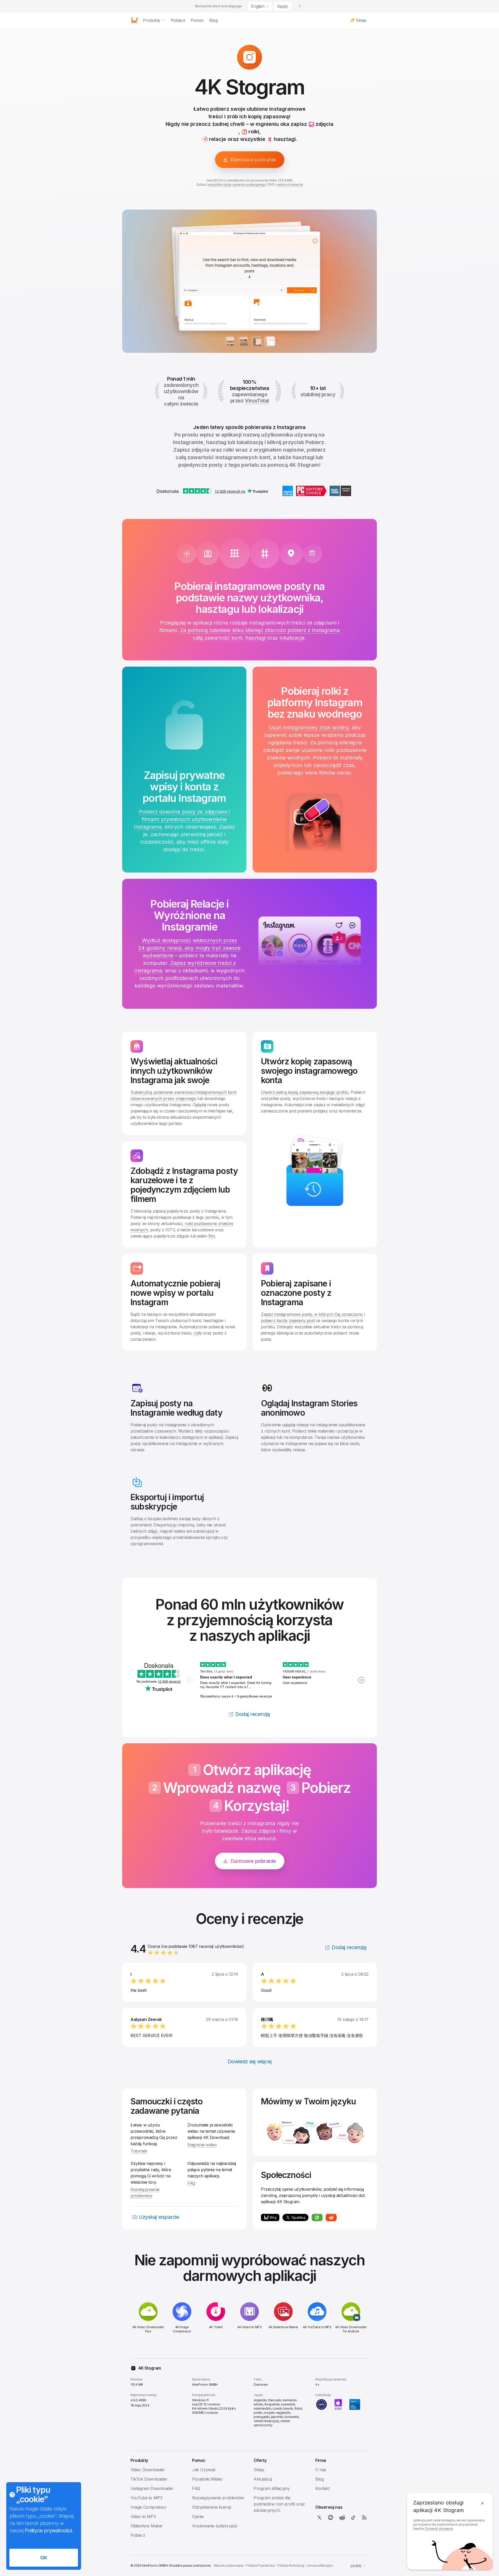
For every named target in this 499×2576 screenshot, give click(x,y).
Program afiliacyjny (272, 2488)
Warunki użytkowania (229, 2565)
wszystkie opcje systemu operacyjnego (237, 184)
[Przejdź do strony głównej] (135, 20)
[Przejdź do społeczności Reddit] (331, 2217)
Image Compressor (149, 2507)
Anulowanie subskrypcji (214, 2526)
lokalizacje (292, 638)
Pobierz (138, 2535)
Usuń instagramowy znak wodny (308, 727)
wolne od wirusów (290, 184)
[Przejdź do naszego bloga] (364, 2518)
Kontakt (322, 2488)
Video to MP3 (143, 2516)
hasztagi (255, 638)
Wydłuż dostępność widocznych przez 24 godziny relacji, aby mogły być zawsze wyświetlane (189, 948)
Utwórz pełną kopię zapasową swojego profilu (305, 1092)
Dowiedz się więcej (439, 2529)
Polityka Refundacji (291, 2565)
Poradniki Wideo (207, 2479)
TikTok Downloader (149, 2479)
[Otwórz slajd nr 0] (229, 341)
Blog (319, 2479)
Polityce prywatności (48, 2531)
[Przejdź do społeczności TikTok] (353, 2518)
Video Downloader (148, 2470)
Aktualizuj (263, 2479)
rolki (198, 1333)
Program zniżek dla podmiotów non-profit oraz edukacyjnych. (279, 2504)
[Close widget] (300, 6)
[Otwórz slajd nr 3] (270, 341)
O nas (321, 2470)
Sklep (259, 2470)
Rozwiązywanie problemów (218, 2498)
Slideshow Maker (147, 2526)
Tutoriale (139, 2151)
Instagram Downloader (152, 2488)
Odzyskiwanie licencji (212, 2507)
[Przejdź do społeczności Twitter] (319, 2518)
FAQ (191, 2183)
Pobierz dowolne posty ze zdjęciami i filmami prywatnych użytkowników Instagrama (182, 819)
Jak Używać (204, 2470)
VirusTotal (257, 401)
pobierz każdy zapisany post (288, 1320)
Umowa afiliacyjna (319, 2565)
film (212, 1236)
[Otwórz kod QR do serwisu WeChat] (317, 2217)
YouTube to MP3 (146, 2498)
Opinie (198, 2516)
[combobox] (260, 6)
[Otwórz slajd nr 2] (256, 341)
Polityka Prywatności (260, 2565)
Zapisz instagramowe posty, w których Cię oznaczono (312, 1314)
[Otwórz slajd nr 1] (243, 341)
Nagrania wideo (202, 2145)
